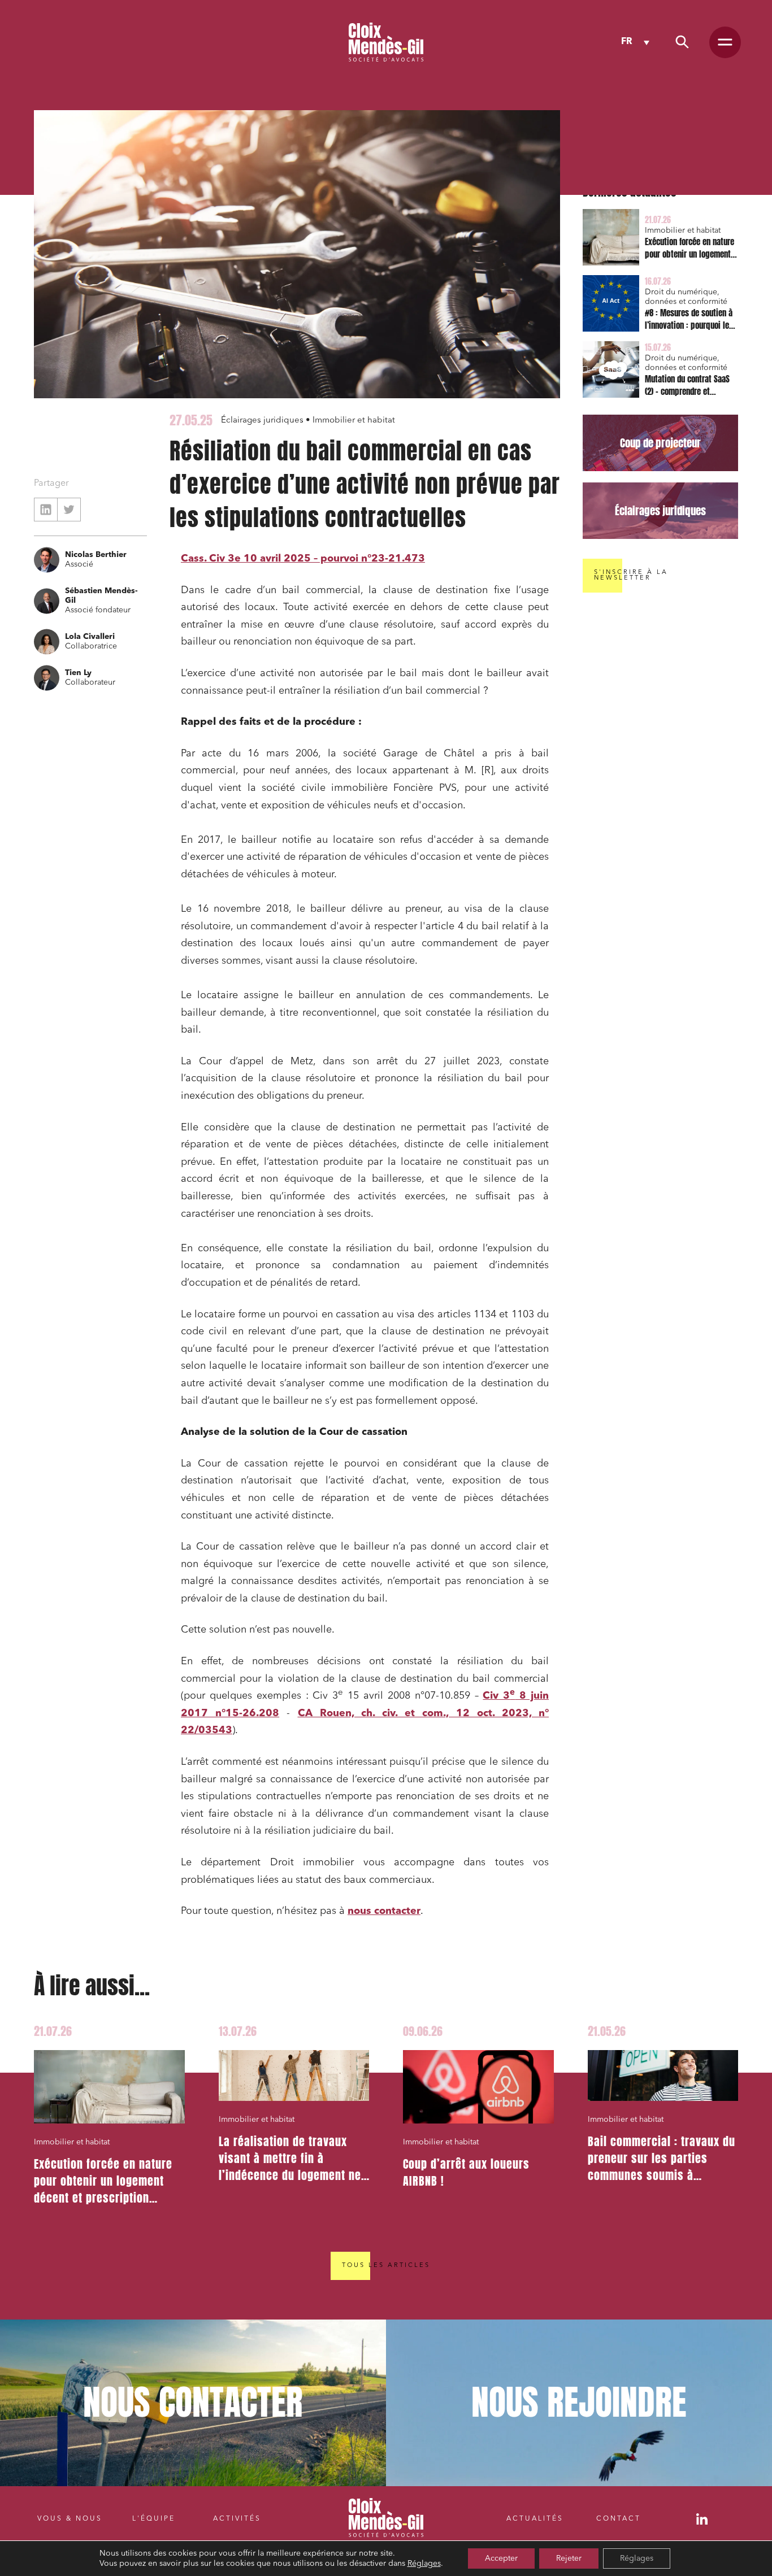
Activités (237, 2519)
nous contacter (384, 1911)
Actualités (535, 2519)
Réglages (424, 2564)
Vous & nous (70, 2519)
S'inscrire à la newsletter (631, 575)
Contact (619, 2519)
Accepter (501, 2558)
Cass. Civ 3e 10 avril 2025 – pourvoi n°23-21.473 (303, 559)
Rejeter (569, 2558)
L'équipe (154, 2519)
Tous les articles (386, 2266)
